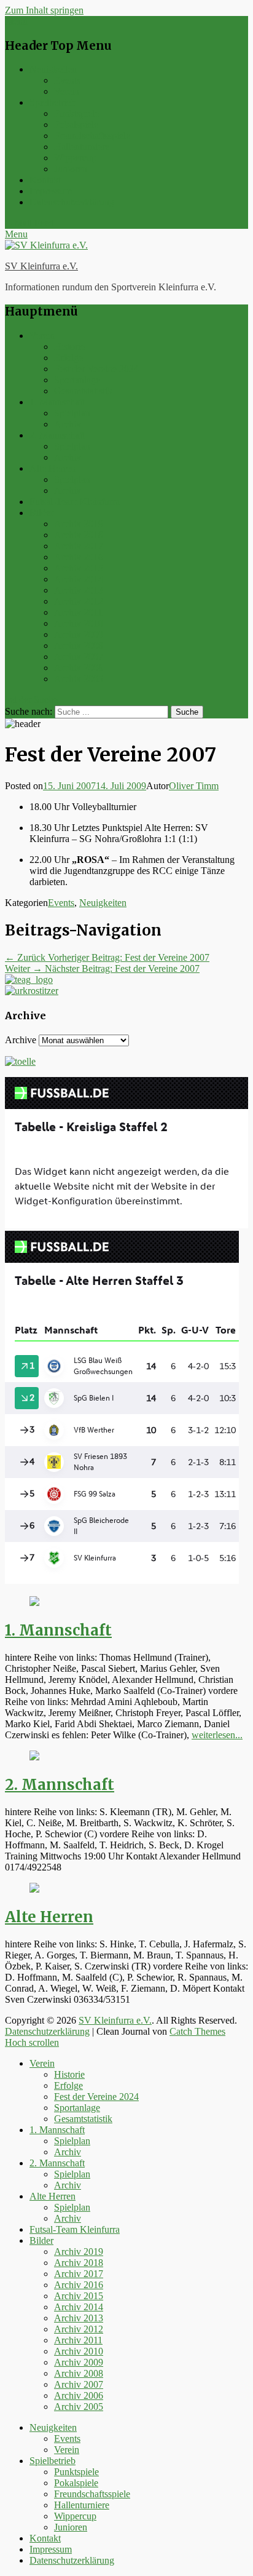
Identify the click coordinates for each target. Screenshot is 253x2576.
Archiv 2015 (79, 568)
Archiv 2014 (79, 579)
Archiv (68, 424)
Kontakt (45, 180)
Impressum (51, 191)
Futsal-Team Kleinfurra (75, 502)
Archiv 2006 (79, 668)
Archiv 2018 (79, 535)
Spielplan (72, 413)
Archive (21, 1040)
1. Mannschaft (57, 402)
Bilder (41, 513)
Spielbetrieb (53, 102)
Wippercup (75, 158)
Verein (67, 91)
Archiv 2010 (79, 623)
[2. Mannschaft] (34, 1757)
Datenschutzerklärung (72, 202)
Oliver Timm (194, 786)
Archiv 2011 (78, 612)
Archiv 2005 (79, 679)
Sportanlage (77, 380)
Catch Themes (197, 2031)
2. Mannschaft (57, 435)
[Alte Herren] (34, 1889)
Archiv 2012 (79, 601)
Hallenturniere (82, 147)
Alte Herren (53, 468)
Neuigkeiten (53, 69)
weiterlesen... (217, 1735)
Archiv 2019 (79, 524)
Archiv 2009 (79, 634)
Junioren (71, 169)
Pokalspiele (76, 125)
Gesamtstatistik (83, 391)
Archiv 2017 (79, 546)
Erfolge (68, 358)
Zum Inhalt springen (44, 10)
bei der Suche (31, 700)
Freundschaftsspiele (92, 136)
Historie (69, 347)
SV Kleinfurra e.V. (41, 266)
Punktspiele (76, 113)
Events (67, 80)
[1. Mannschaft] (34, 1603)
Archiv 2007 (79, 657)
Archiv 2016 (79, 557)
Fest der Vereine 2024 (96, 369)
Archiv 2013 (79, 590)
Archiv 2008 (79, 646)
